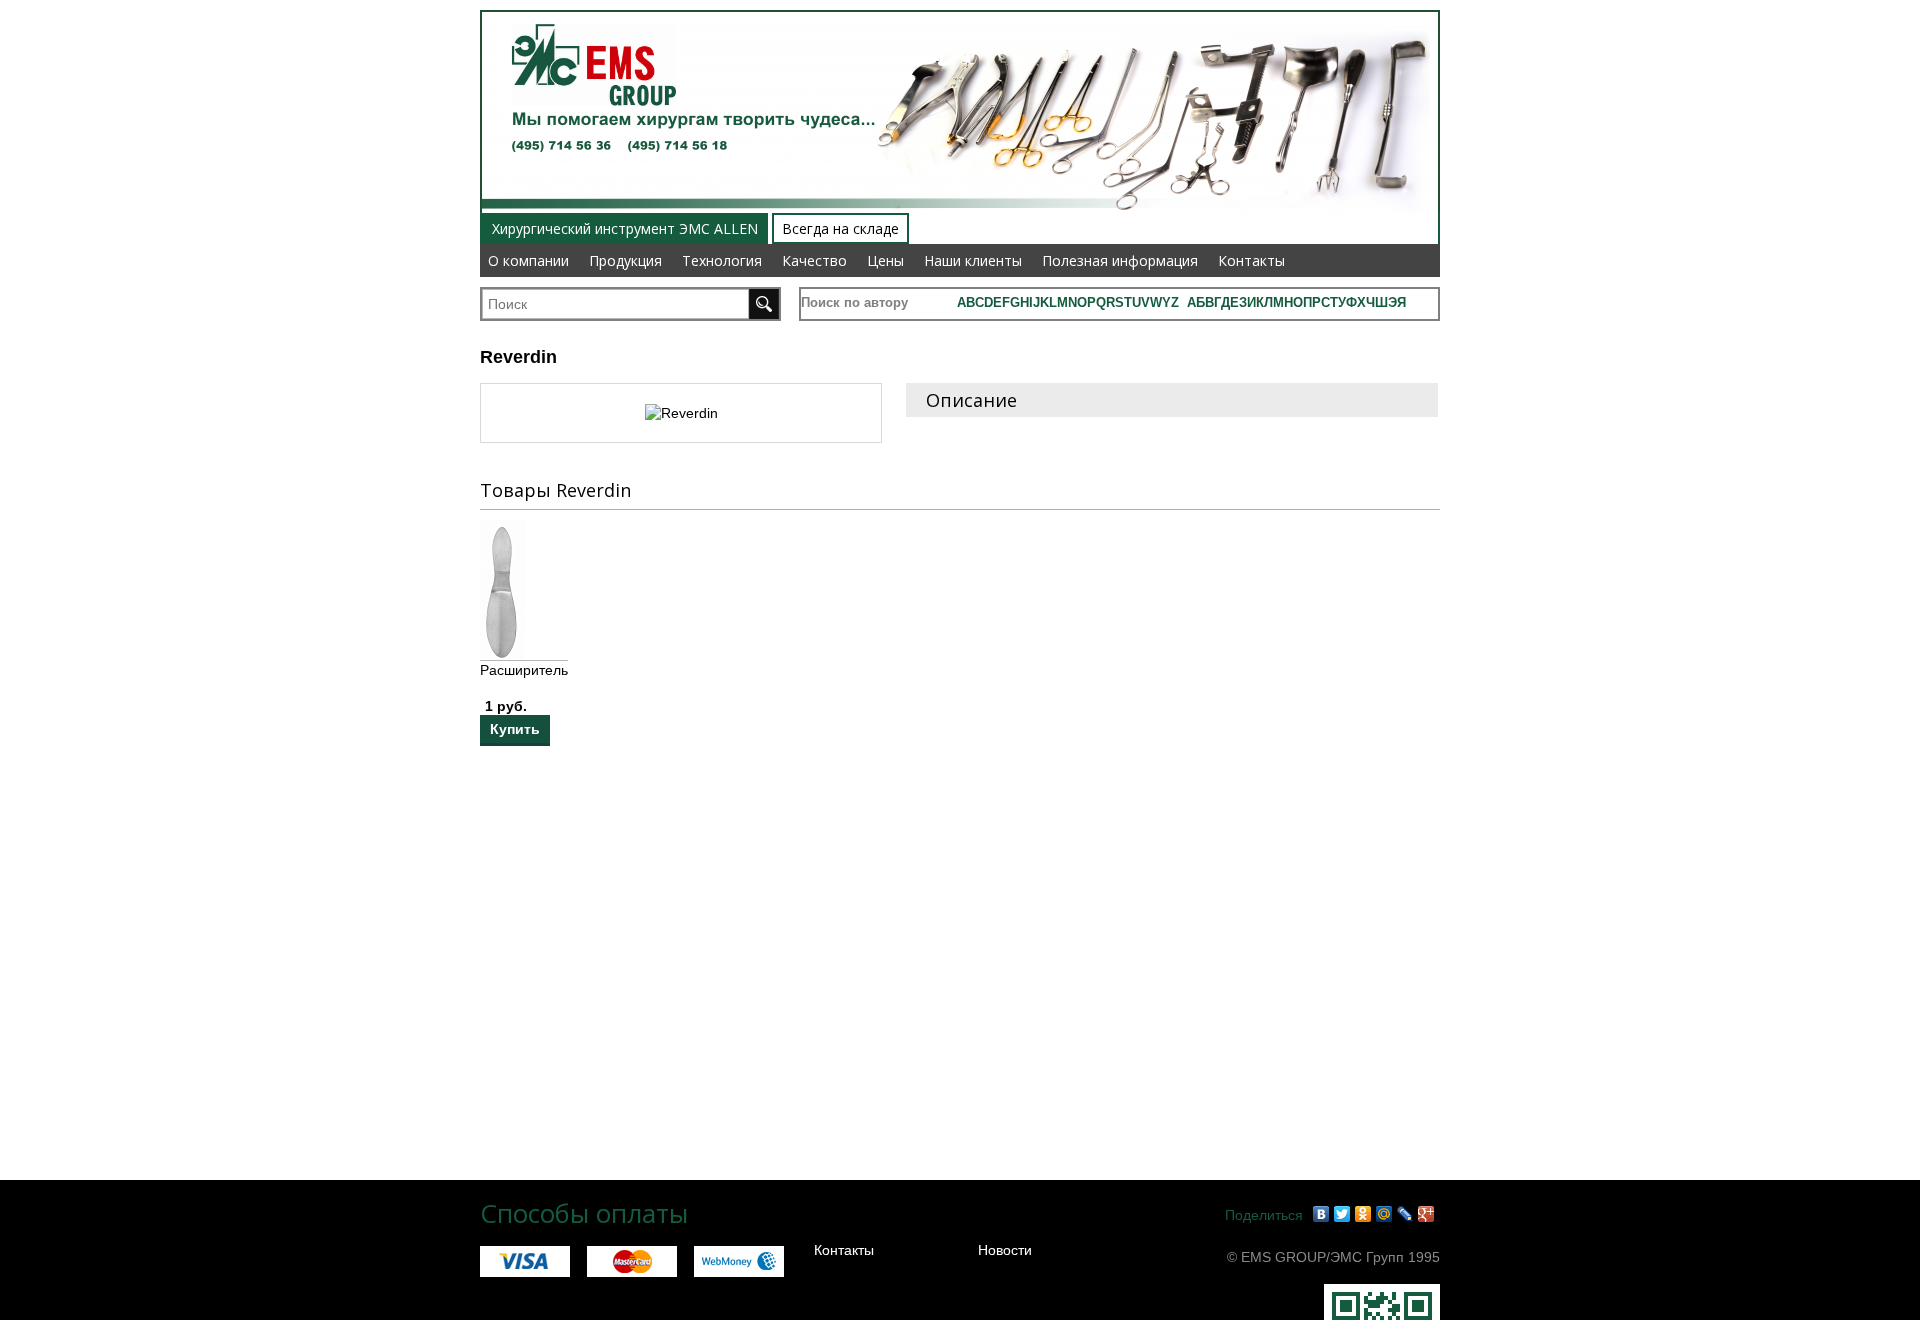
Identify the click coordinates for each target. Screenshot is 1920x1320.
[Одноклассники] (1363, 1214)
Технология (722, 260)
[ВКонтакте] (1321, 1214)
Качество (814, 260)
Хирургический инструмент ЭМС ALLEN (625, 228)
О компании (528, 260)
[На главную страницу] (586, 12)
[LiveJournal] (1405, 1214)
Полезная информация (1120, 260)
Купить (515, 729)
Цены (885, 260)
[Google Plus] (1426, 1214)
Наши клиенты (973, 260)
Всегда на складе (840, 228)
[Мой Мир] (1384, 1214)
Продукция (625, 260)
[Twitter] (1342, 1214)
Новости (1005, 1250)
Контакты (1251, 260)
